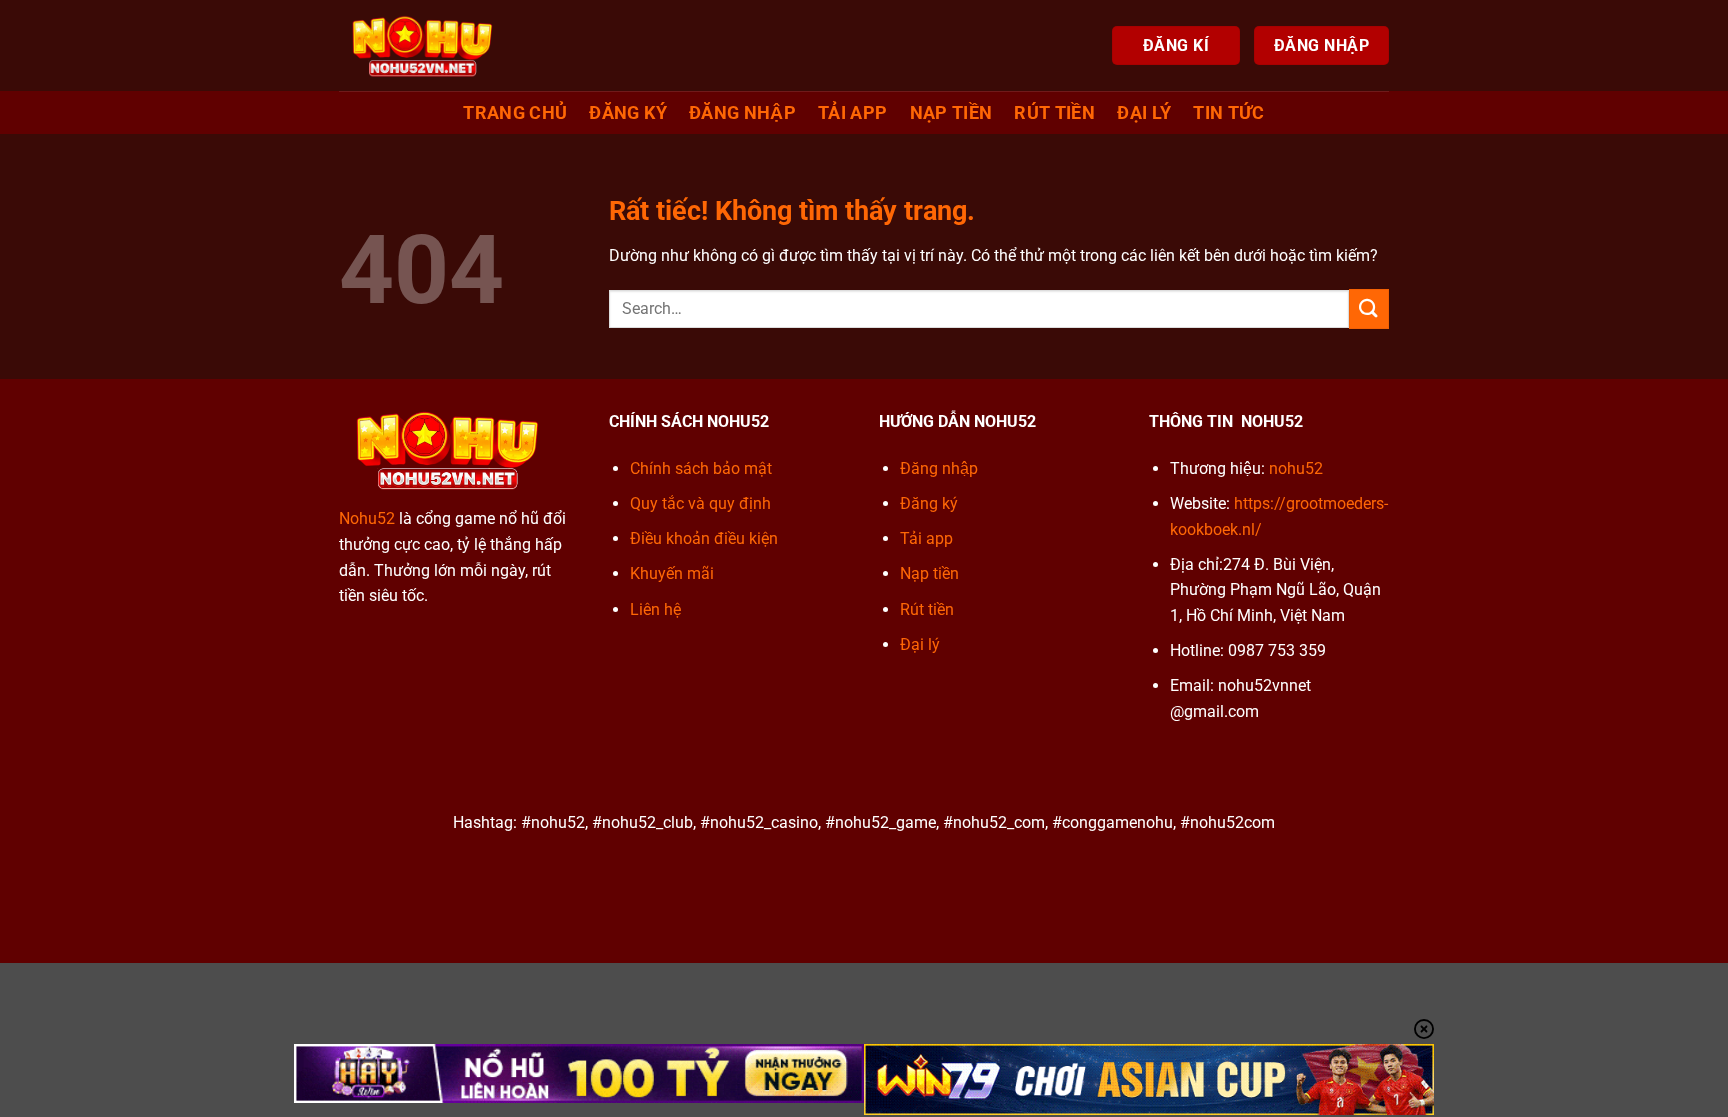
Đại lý (1144, 113)
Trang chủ (515, 113)
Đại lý (920, 644)
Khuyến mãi (672, 573)
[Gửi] (1369, 308)
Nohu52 (367, 518)
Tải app (852, 113)
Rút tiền (1054, 113)
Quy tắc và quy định (700, 503)
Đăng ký (627, 113)
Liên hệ (655, 609)
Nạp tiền (951, 113)
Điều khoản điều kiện (704, 538)
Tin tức (1228, 113)
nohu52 (1296, 468)
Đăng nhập (742, 113)
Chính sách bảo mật (701, 468)
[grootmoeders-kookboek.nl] (422, 45)
